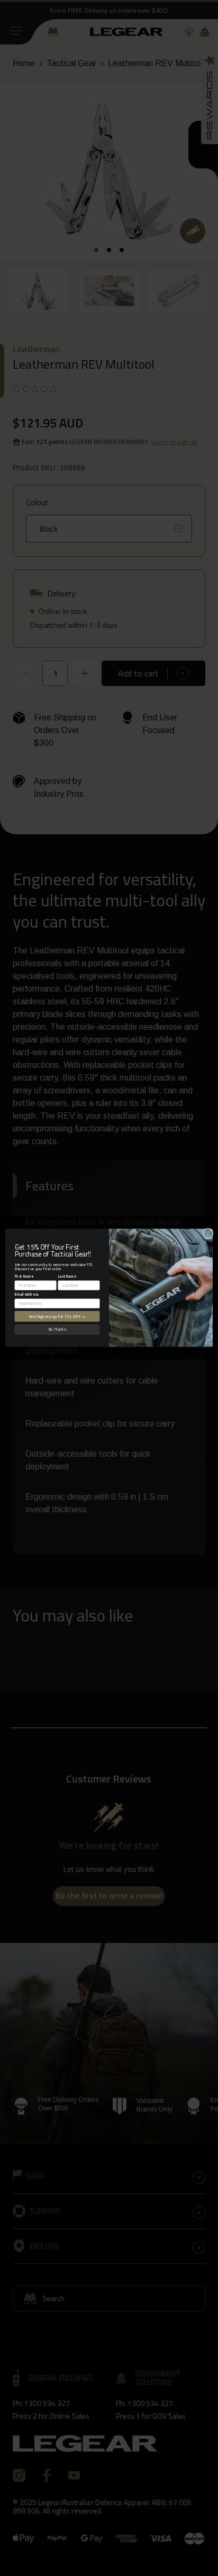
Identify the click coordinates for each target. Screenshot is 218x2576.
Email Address (27, 1294)
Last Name (67, 1276)
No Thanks (57, 1330)
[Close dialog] (208, 1234)
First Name (24, 1276)
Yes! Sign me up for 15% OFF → (57, 1316)
